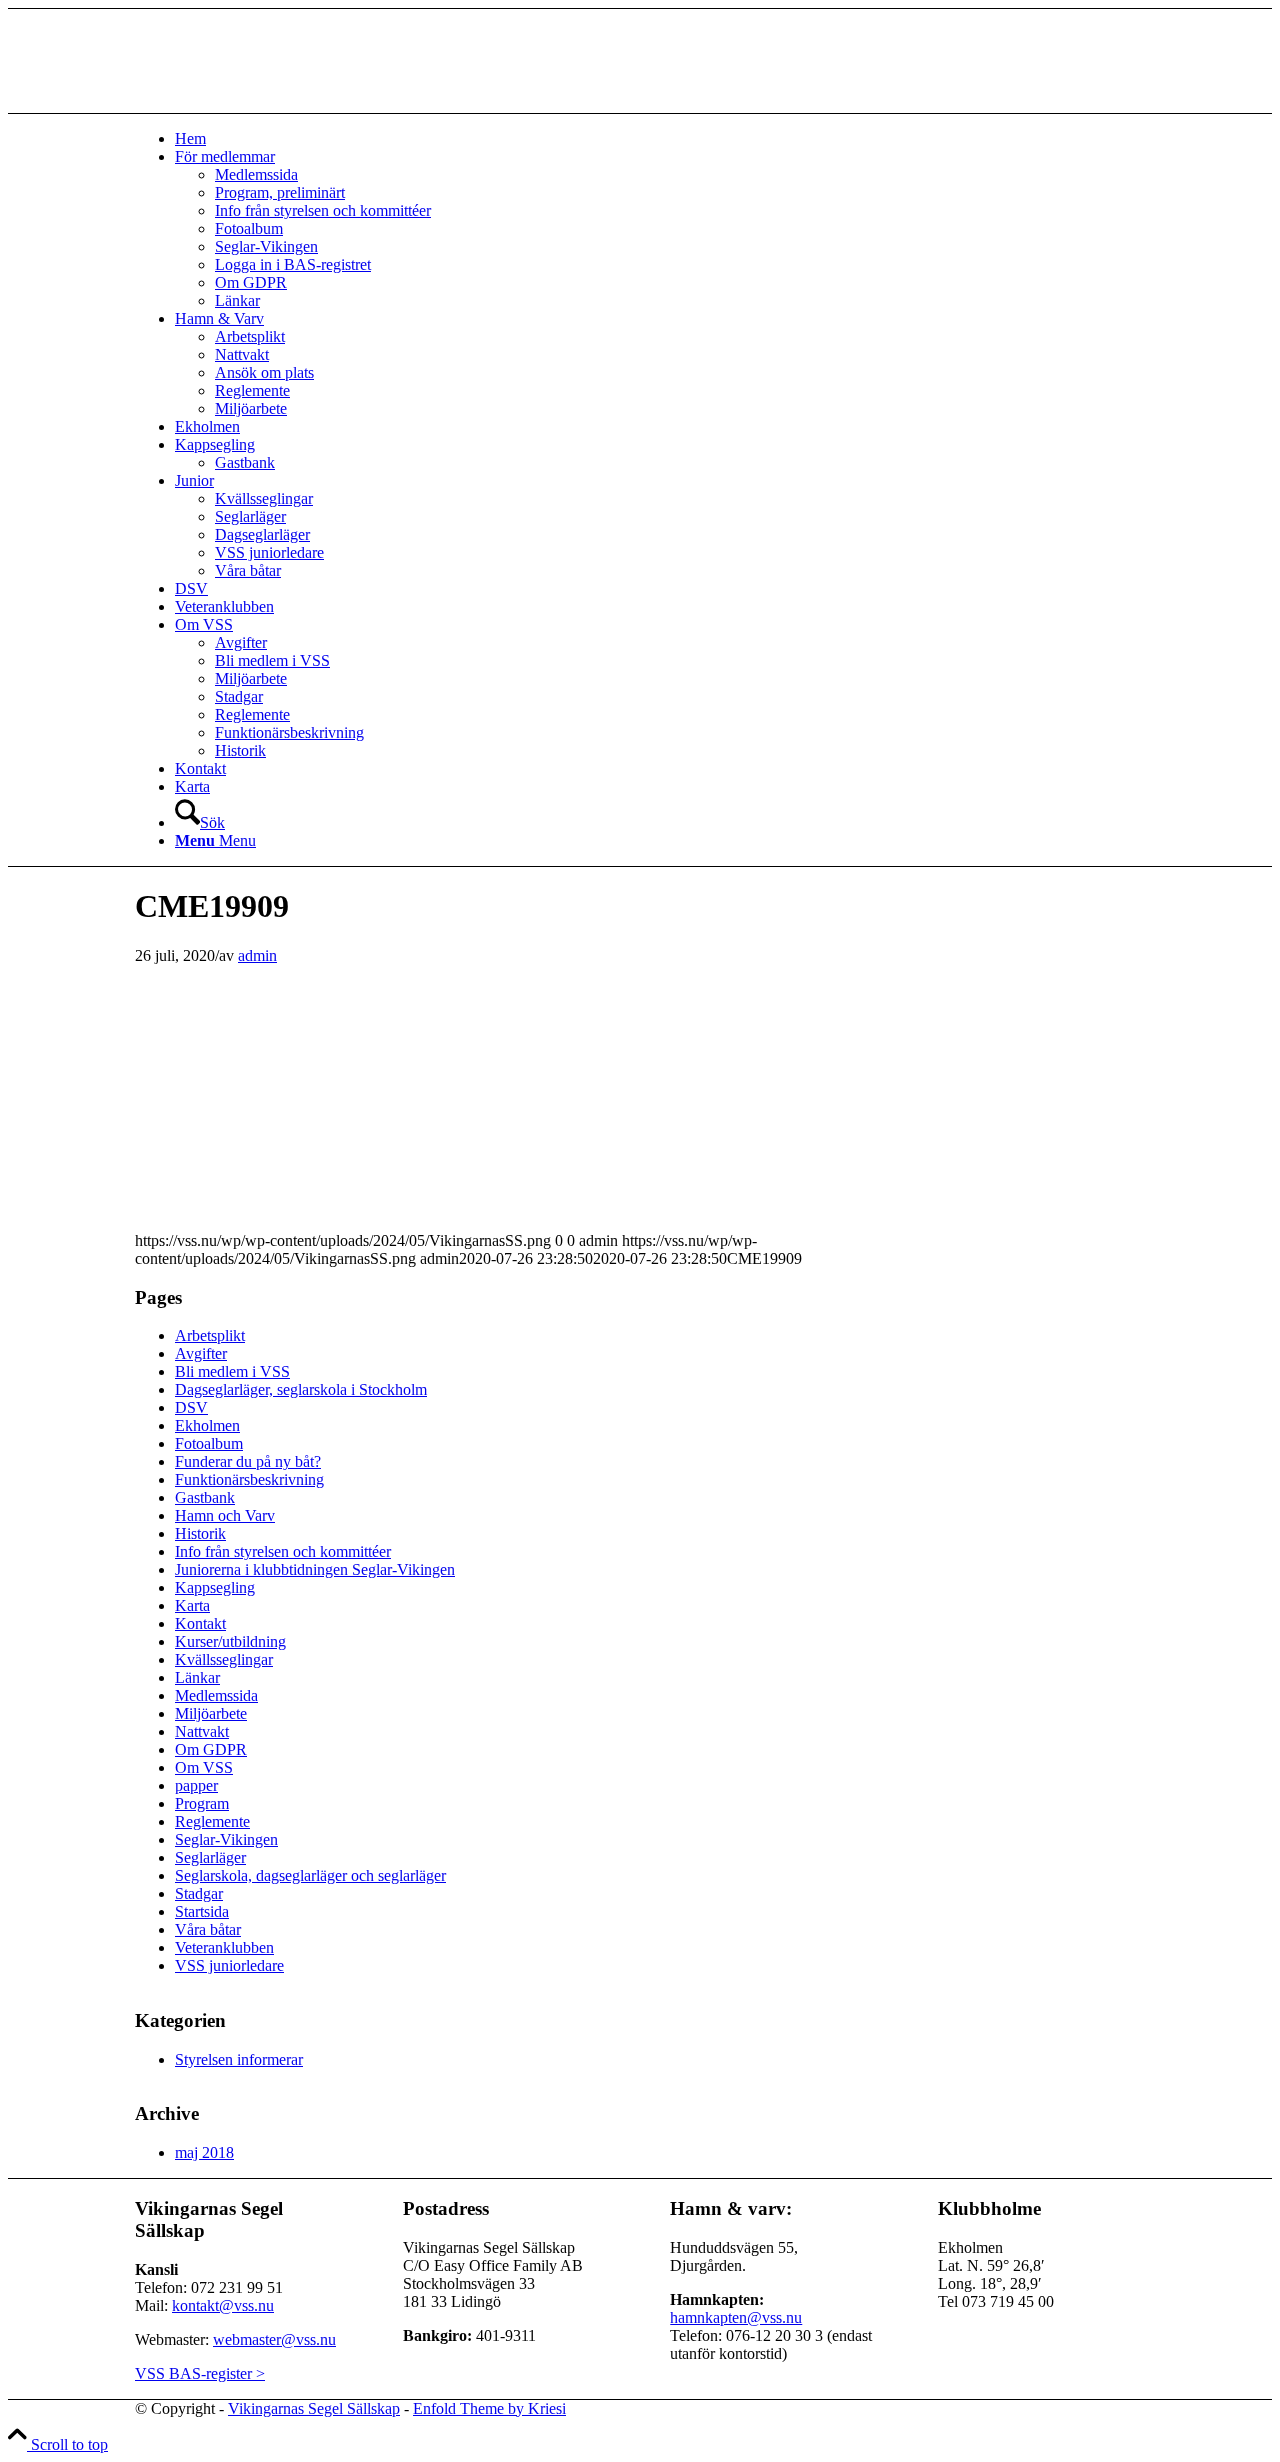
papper (196, 1785)
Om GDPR (211, 1749)
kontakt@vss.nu (223, 2305)
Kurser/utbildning (230, 1641)
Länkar (197, 1677)
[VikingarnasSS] (285, 103)
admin (257, 955)
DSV (191, 1407)
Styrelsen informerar (239, 2059)
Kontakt (200, 1623)
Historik (200, 1533)
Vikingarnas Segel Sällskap (314, 2408)
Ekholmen (207, 1425)
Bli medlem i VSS (232, 1371)
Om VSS (204, 1767)
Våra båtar (208, 1929)
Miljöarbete (211, 1713)
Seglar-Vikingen (226, 1839)
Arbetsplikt (210, 1335)
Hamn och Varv (225, 1515)
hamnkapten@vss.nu (736, 2317)
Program (202, 1803)
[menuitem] (660, 139)
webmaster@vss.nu (274, 2339)
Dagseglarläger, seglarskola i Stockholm (301, 1389)
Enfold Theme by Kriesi (489, 2408)
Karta (192, 1605)
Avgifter (201, 1353)
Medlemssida (216, 1695)
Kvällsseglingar (224, 1659)
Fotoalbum (209, 1443)
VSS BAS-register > (200, 2373)
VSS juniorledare (229, 1965)
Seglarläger (210, 1857)
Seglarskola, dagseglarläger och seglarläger (310, 1875)
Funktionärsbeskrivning (249, 1479)
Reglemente (212, 1821)
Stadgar (199, 1893)
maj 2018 (204, 2152)
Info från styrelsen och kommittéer (283, 1551)
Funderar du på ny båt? (248, 1461)
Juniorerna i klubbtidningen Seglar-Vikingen (315, 1569)
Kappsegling (215, 1587)
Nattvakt (202, 1731)
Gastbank (205, 1497)
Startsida (202, 1911)
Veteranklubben (224, 1947)
